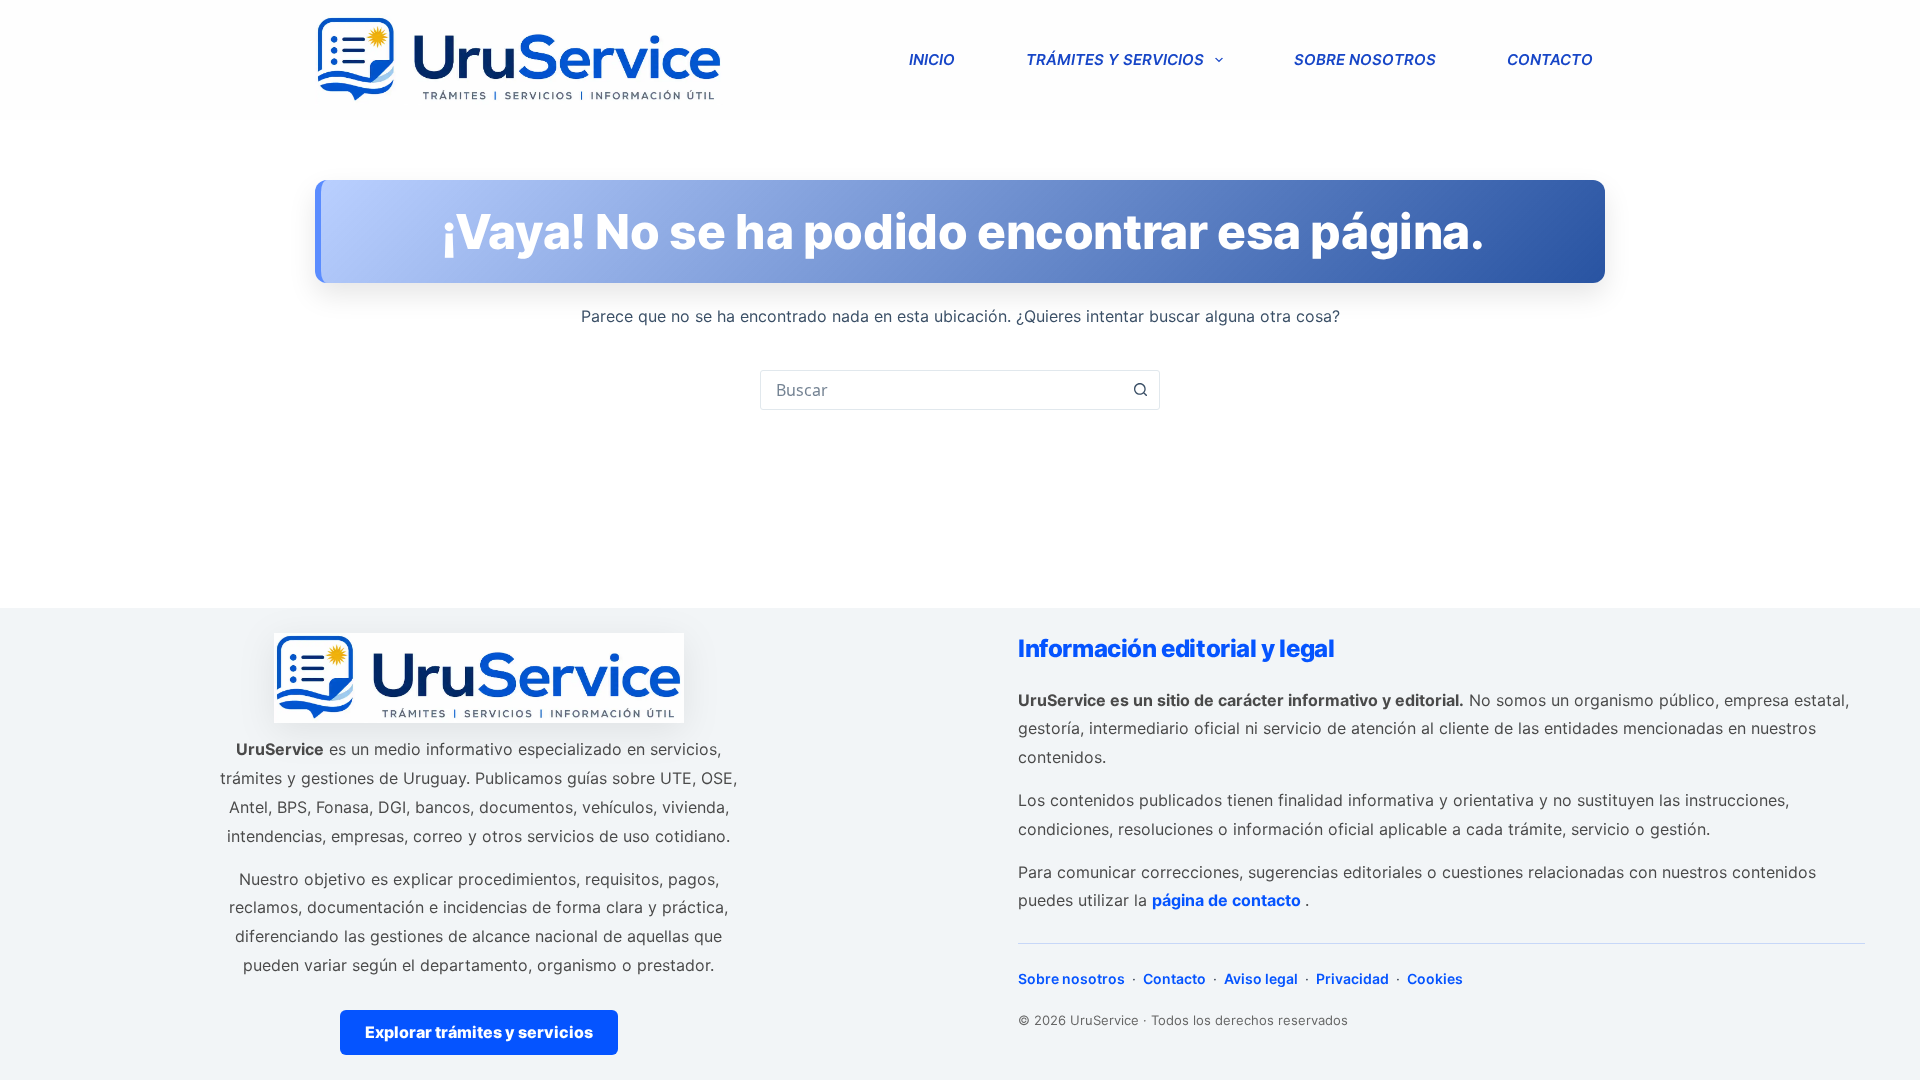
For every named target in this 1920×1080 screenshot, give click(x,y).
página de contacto (1228, 900)
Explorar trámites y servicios (479, 1032)
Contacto (1550, 59)
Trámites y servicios (1115, 59)
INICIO (932, 59)
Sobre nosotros (1365, 59)
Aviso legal (1261, 978)
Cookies (1433, 978)
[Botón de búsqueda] (1140, 390)
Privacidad (1352, 978)
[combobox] (941, 390)
